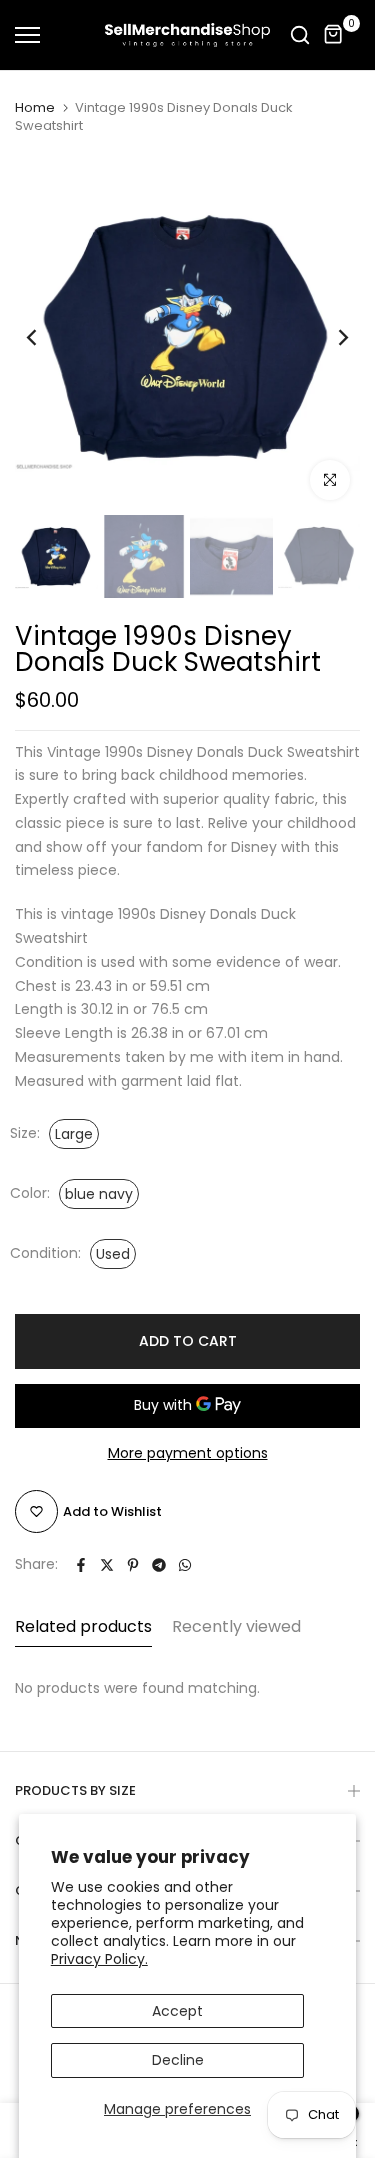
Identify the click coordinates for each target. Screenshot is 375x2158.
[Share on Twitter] (107, 1565)
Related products (83, 1626)
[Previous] (45, 338)
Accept (177, 2011)
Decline (178, 2060)
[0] (334, 35)
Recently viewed (236, 1626)
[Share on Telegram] (159, 1565)
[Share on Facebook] (81, 1565)
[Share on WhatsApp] (185, 1565)
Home (35, 108)
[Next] (330, 338)
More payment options (188, 1453)
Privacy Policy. (99, 1959)
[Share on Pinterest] (133, 1565)
